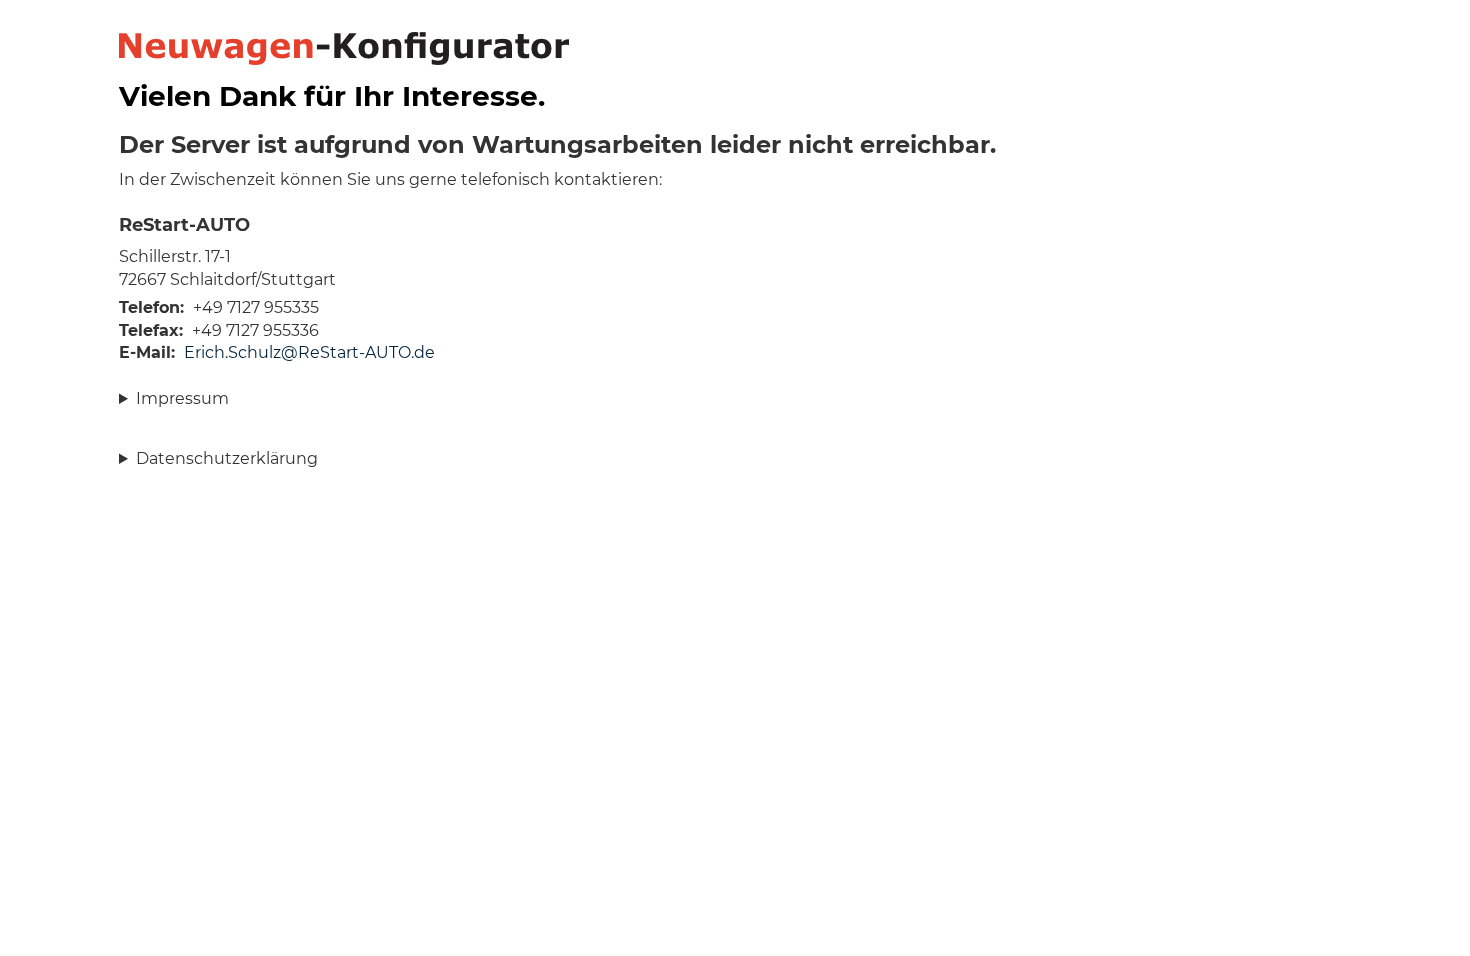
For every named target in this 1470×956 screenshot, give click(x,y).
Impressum (182, 398)
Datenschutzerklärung (227, 458)
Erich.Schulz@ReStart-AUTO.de (309, 352)
